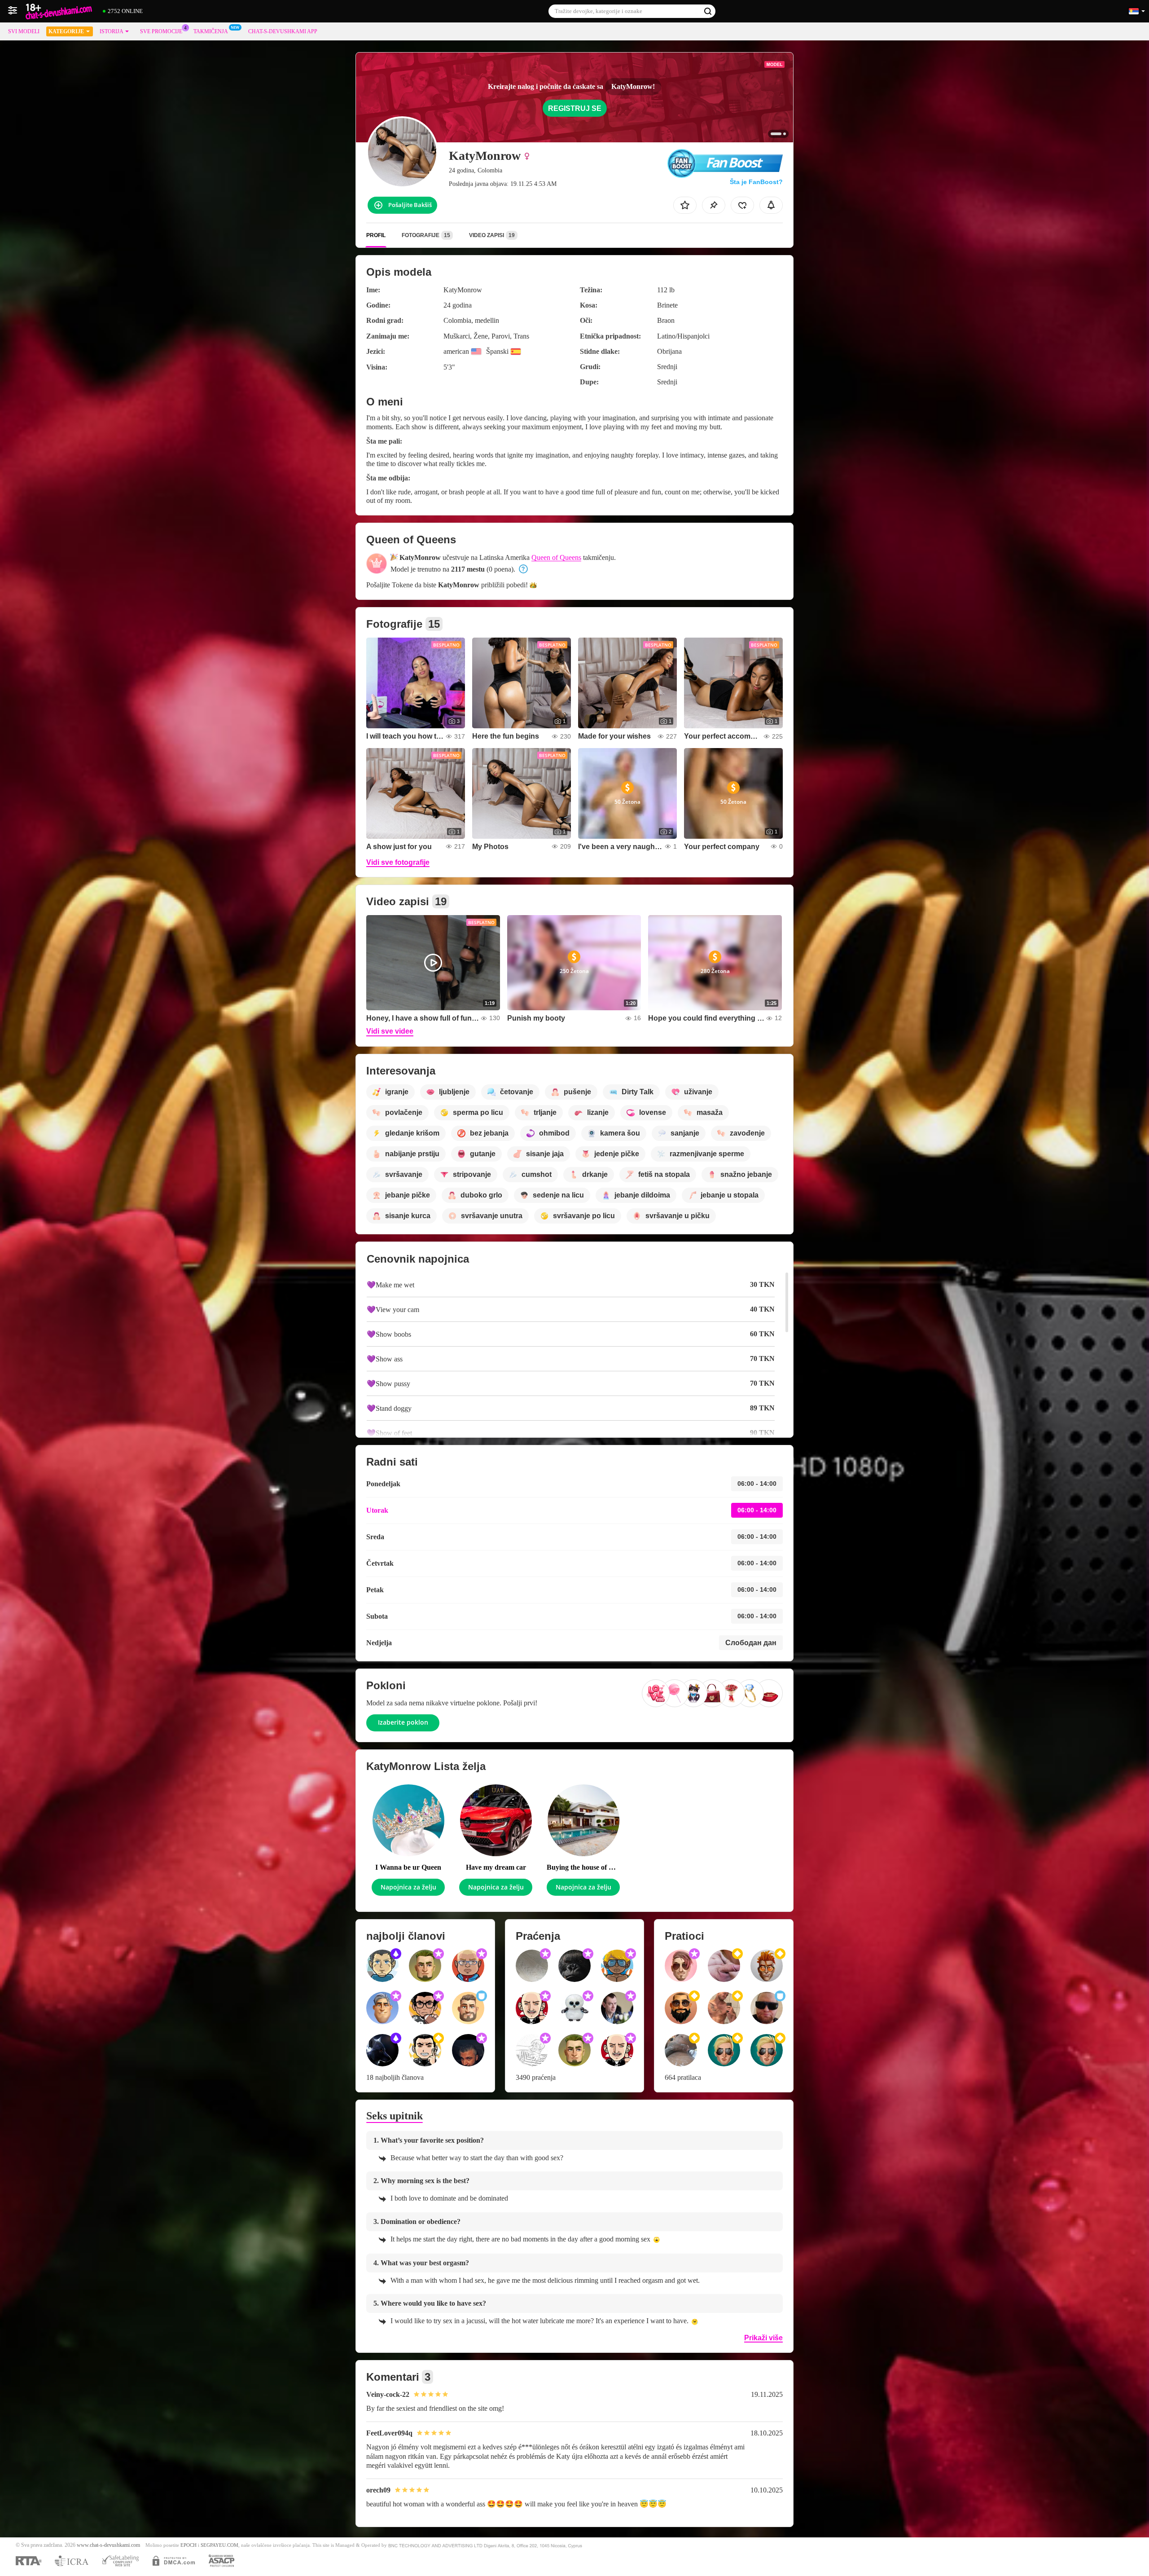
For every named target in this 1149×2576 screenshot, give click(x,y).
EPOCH (189, 2545)
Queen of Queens (556, 557)
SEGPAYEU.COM (219, 2545)
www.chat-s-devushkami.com (108, 2545)
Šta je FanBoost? (756, 182)
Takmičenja (211, 31)
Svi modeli (24, 31)
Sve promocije (161, 31)
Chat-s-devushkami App (283, 31)
